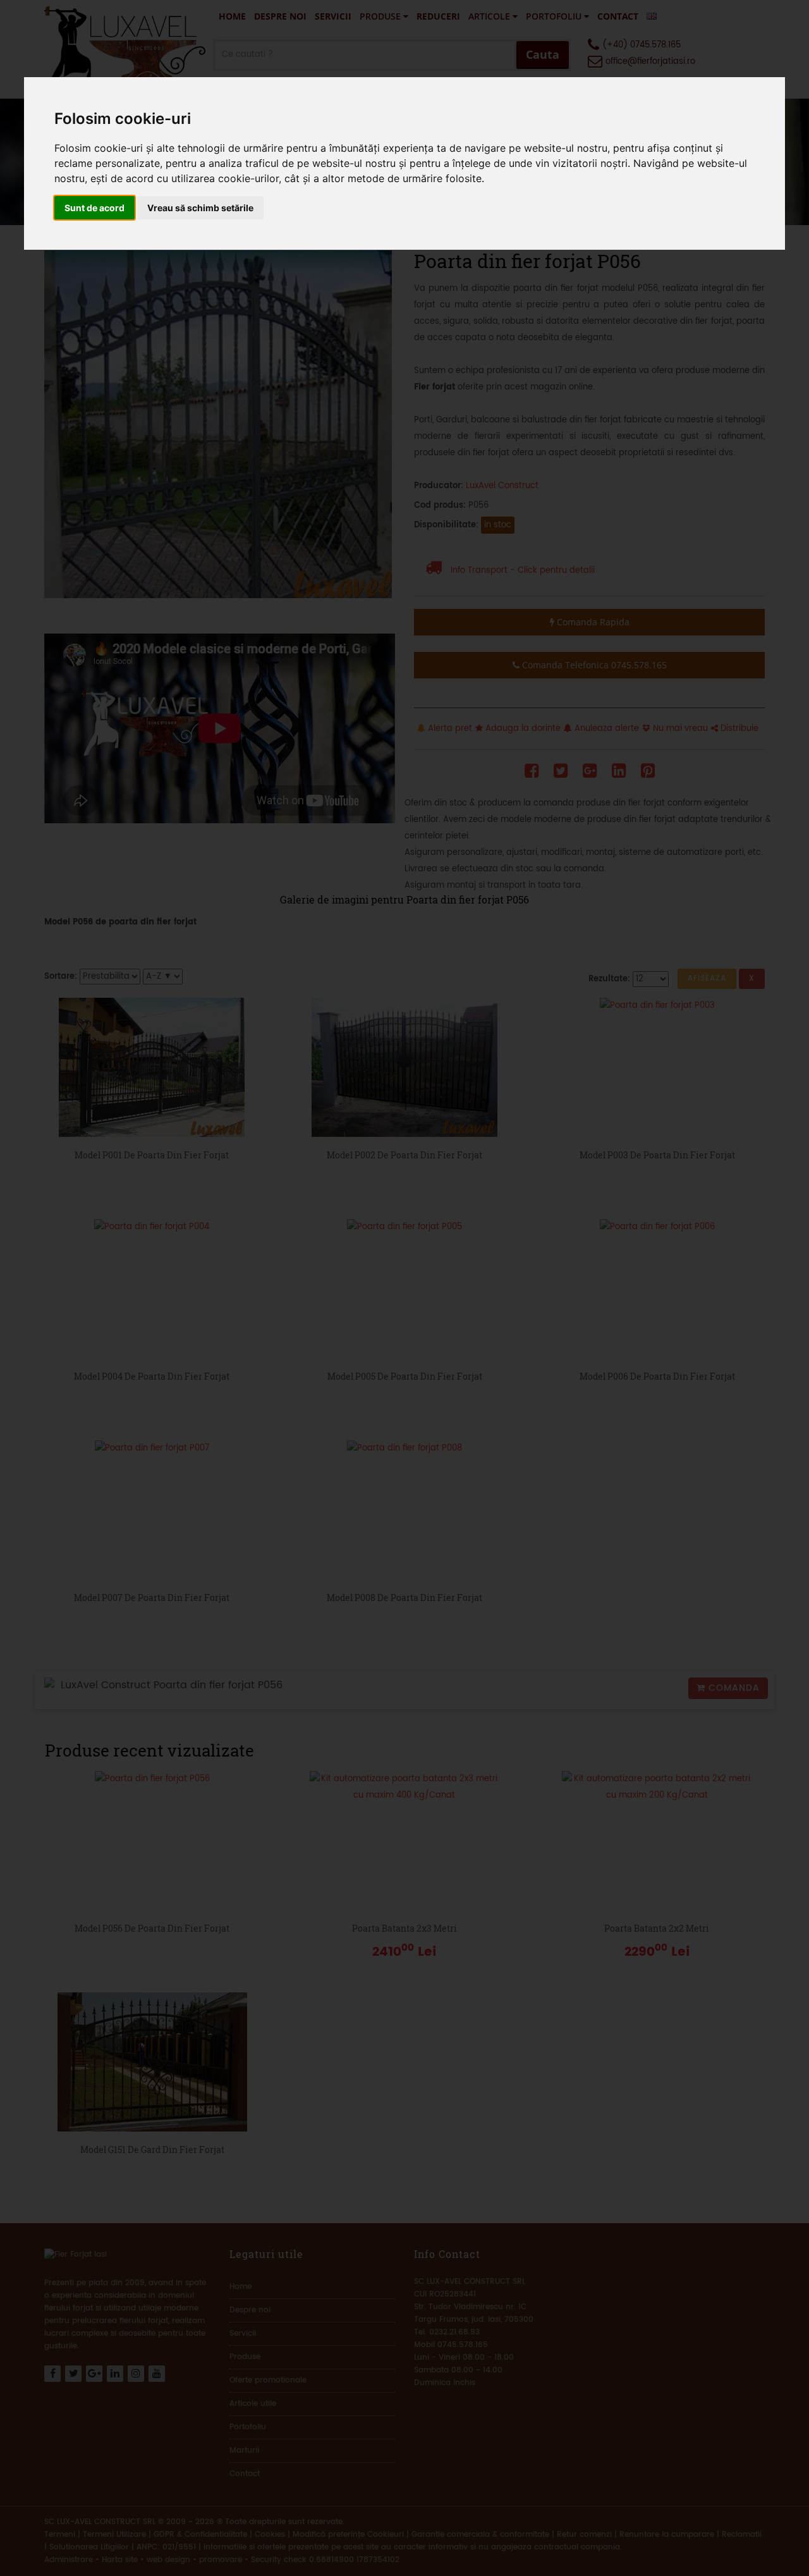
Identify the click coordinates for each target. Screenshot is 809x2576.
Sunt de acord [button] (94, 208)
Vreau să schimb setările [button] (200, 208)
